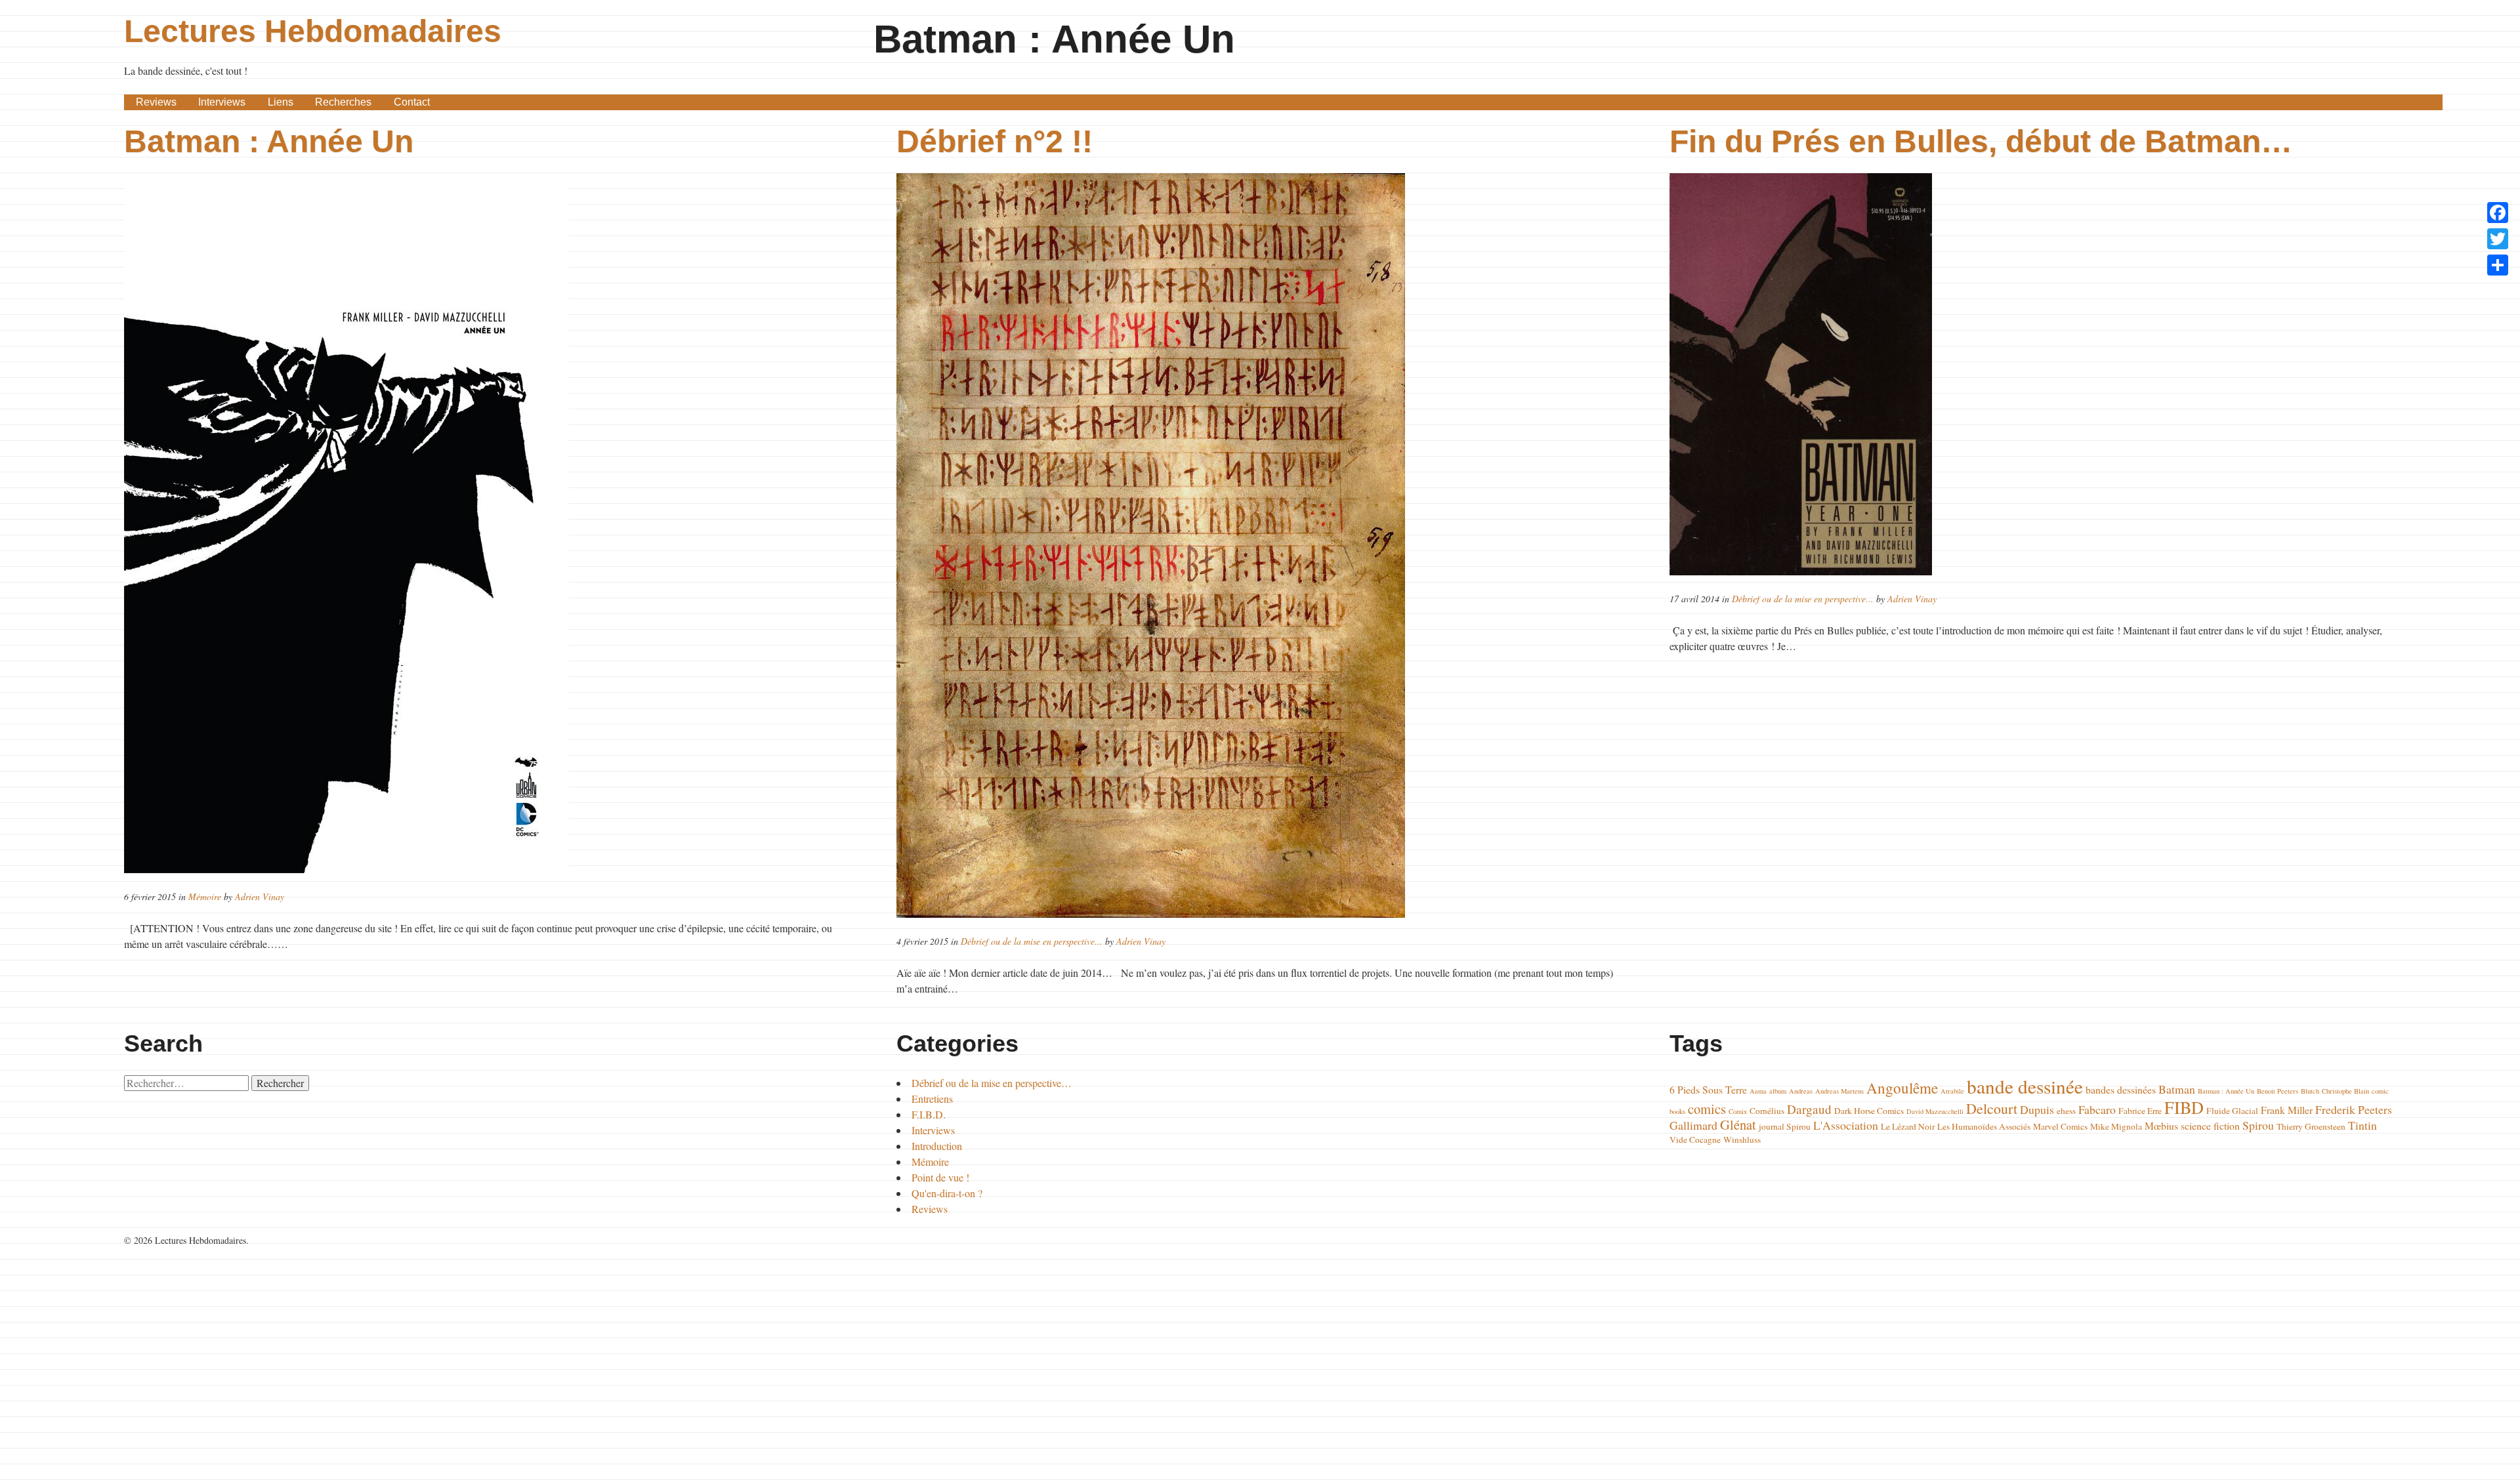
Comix (1738, 1111)
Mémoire (205, 896)
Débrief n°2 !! (995, 141)
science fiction (2210, 1125)
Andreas (1801, 1091)
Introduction (937, 1146)
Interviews (222, 102)
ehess (2066, 1111)
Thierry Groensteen (2311, 1126)
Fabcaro (2097, 1109)
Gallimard (1693, 1125)
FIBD (2184, 1107)
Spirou (2258, 1125)
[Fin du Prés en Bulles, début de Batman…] (2033, 374)
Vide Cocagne (1695, 1140)
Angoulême (1902, 1088)
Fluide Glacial (2232, 1111)
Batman (2177, 1089)
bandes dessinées (2121, 1089)
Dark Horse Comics (1869, 1111)
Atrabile (1952, 1091)
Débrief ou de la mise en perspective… (992, 1083)
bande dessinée (2025, 1086)
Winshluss (1742, 1140)
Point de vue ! (940, 1177)
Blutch (2310, 1091)
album (1778, 1091)
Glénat (1738, 1124)
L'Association (1846, 1125)
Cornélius (1767, 1111)
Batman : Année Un (269, 141)
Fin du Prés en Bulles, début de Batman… (1981, 141)
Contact (412, 102)
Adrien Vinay (260, 896)
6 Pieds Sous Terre (1708, 1089)
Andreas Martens (1839, 1091)
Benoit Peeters (2278, 1091)
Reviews (156, 102)
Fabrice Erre (2140, 1111)
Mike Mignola (2116, 1126)
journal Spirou (1785, 1126)
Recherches (343, 102)
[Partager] (2498, 265)
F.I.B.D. (929, 1114)
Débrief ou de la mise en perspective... (1032, 941)
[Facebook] (2498, 213)
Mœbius (2161, 1125)
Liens (281, 102)
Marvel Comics (2060, 1126)
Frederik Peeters (2354, 1109)
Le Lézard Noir (1908, 1126)
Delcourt (1992, 1108)
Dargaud (1809, 1109)
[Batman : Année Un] (487, 523)
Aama (1758, 1091)
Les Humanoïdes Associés (1984, 1126)
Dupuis (2037, 1109)
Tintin (2362, 1125)
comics (1707, 1109)
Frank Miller (2287, 1110)
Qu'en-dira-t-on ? (947, 1193)
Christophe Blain (2345, 1091)
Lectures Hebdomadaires (313, 31)
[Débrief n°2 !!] (1260, 545)
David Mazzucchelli (1935, 1111)
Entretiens (932, 1099)
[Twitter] (2498, 239)
